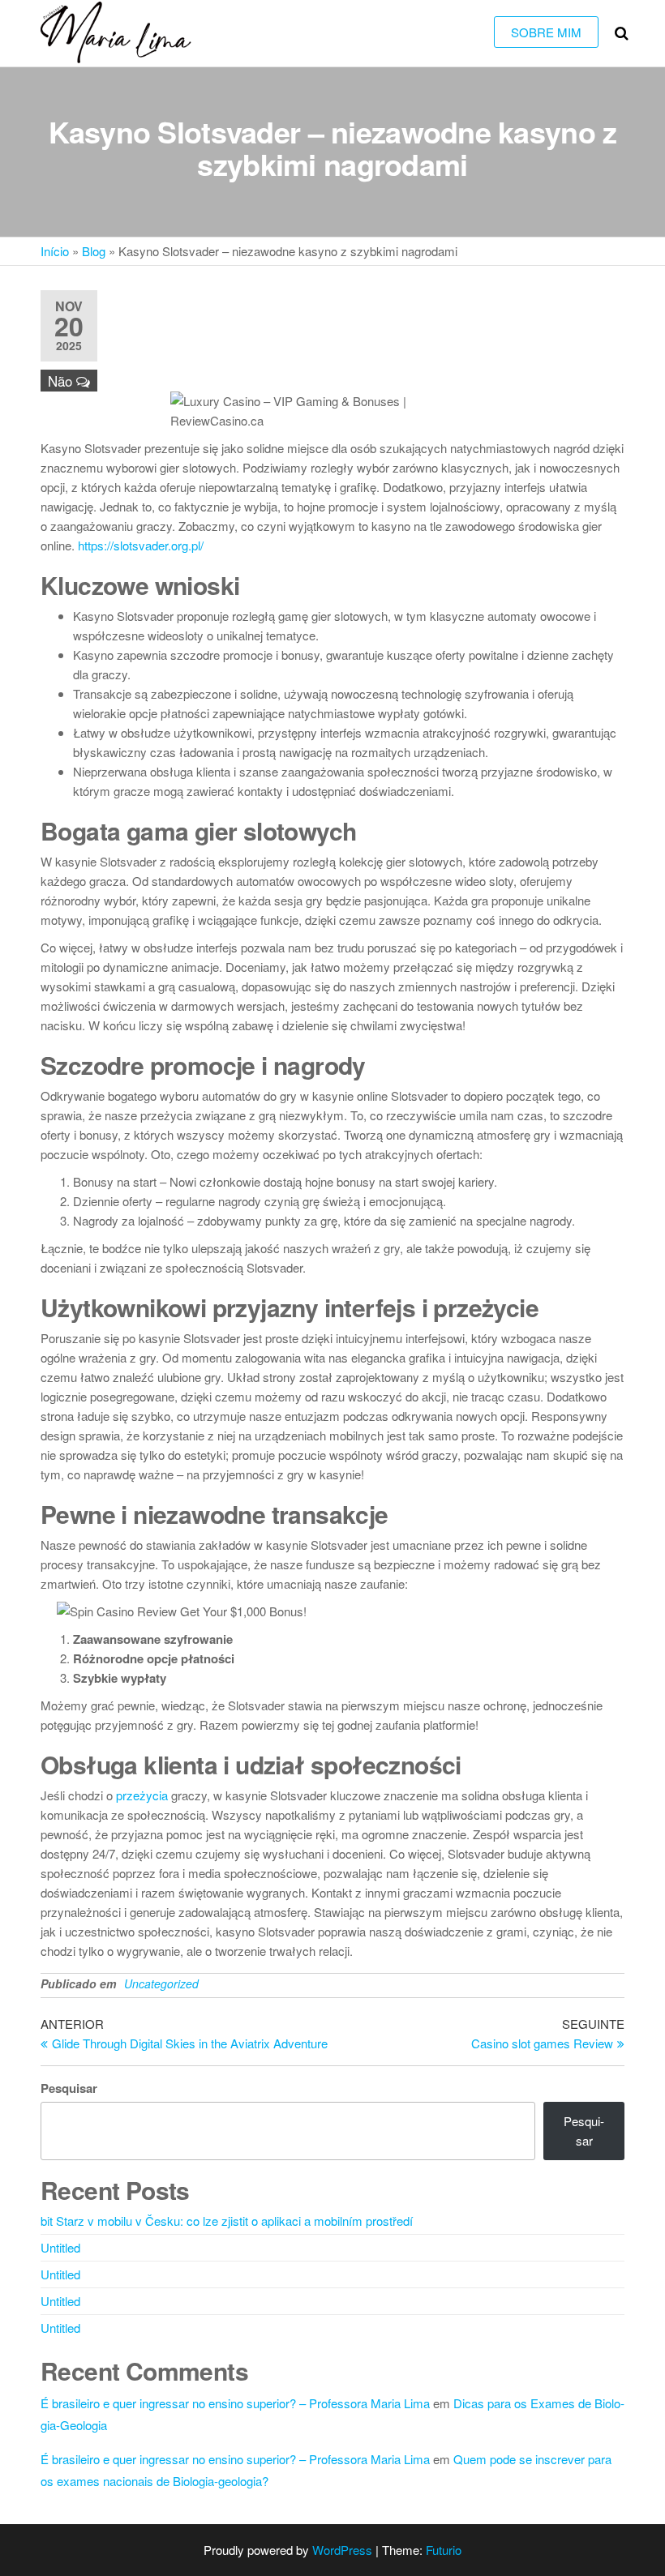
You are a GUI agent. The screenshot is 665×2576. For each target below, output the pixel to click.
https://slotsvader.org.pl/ (141, 545)
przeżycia (142, 1795)
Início (55, 251)
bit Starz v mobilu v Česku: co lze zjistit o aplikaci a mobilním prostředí (227, 2221)
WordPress (342, 2550)
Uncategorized (161, 1983)
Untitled (60, 2247)
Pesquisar (69, 2088)
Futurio (444, 2550)
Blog (94, 251)
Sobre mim (546, 32)
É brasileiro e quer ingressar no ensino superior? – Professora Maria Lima (235, 2403)
